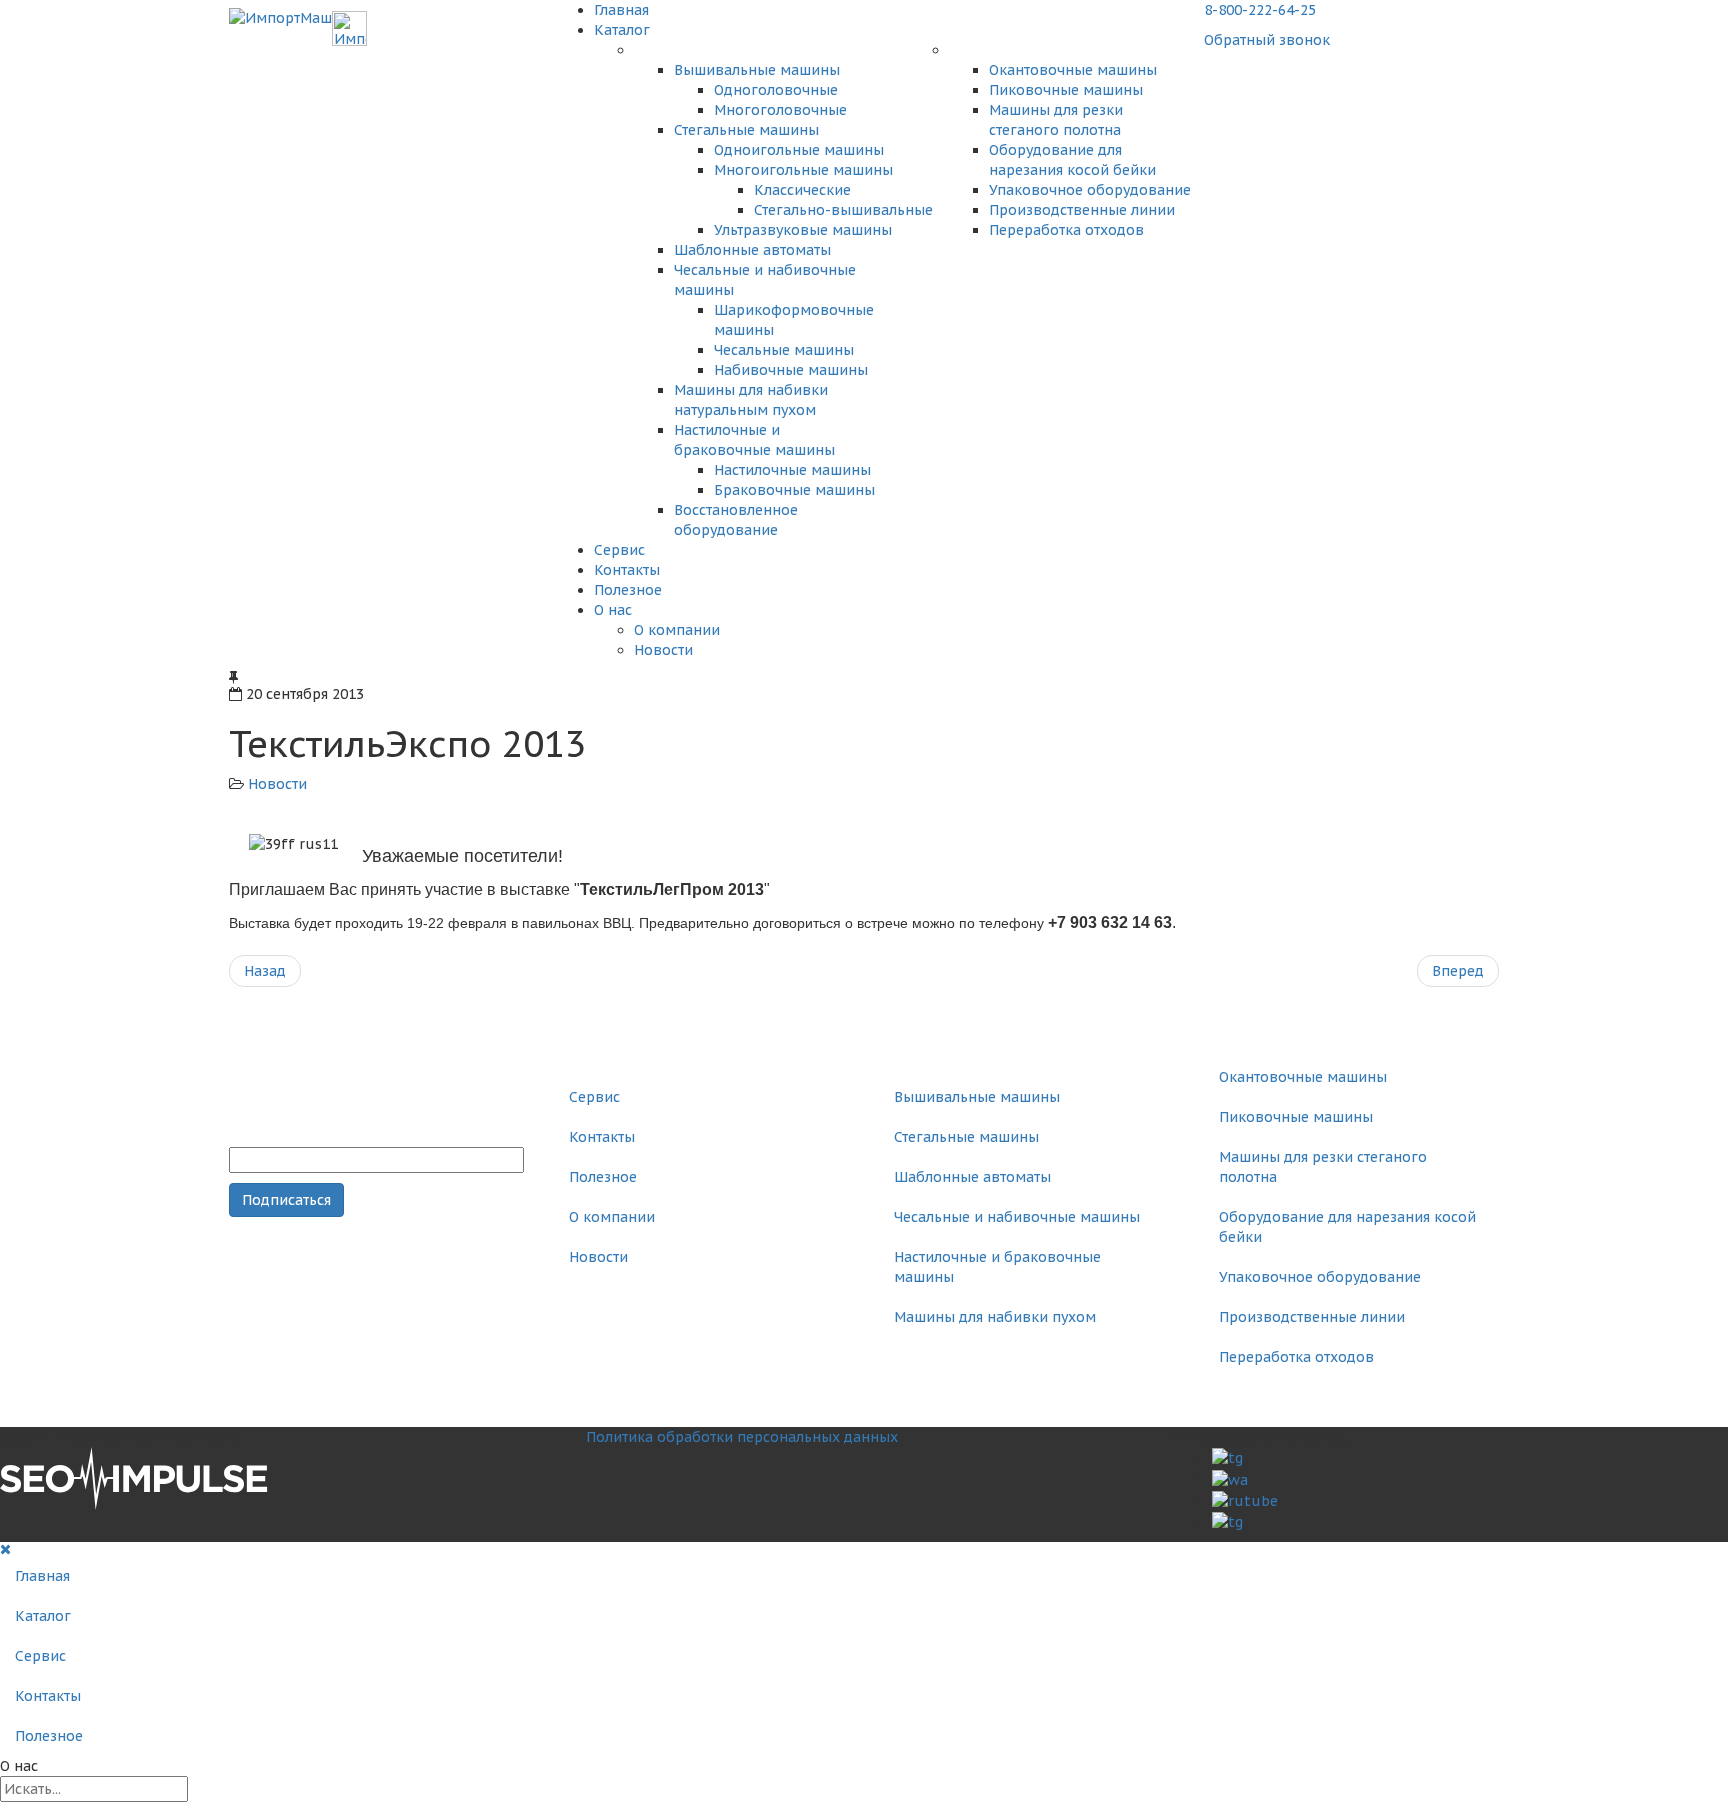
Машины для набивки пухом (995, 1317)
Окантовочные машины (1073, 70)
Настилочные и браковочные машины (997, 1267)
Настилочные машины (792, 470)
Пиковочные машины (1066, 90)
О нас (613, 610)
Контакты (627, 570)
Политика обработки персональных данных (742, 1437)
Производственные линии (1082, 210)
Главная (621, 10)
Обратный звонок (1267, 40)
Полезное (628, 590)
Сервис (619, 550)
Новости (663, 650)
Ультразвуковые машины (803, 230)
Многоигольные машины (803, 170)
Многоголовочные (780, 110)
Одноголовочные (776, 90)
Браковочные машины (794, 490)
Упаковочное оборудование (1090, 190)
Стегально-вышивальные (843, 210)
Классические (802, 190)
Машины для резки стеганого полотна (1323, 1167)
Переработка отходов (1066, 230)
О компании (677, 630)
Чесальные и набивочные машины (1017, 1217)
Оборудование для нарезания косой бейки (1347, 1227)
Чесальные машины (784, 350)
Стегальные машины (746, 130)
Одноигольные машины (799, 150)
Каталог (622, 30)
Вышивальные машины (757, 70)
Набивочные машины (791, 370)
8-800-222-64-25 (1260, 10)
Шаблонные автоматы (752, 250)
